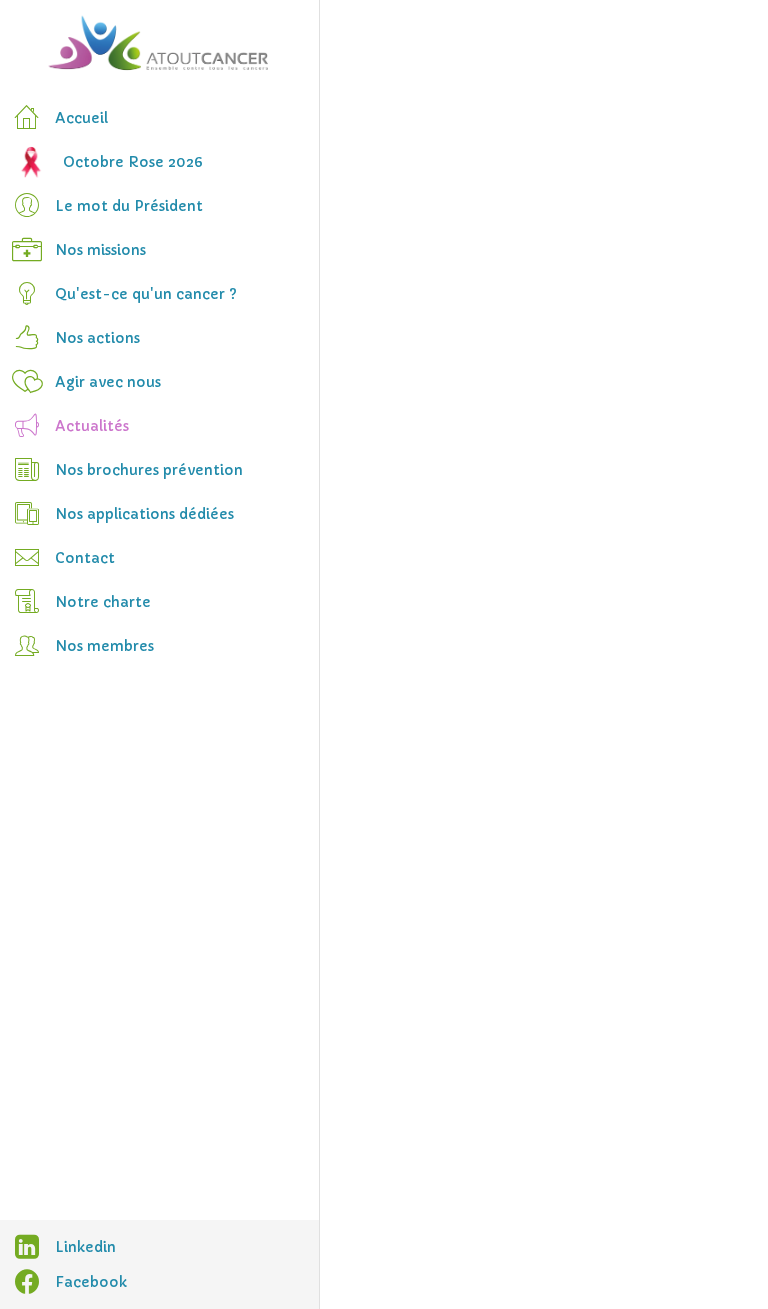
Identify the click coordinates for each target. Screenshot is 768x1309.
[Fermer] (352, 32)
